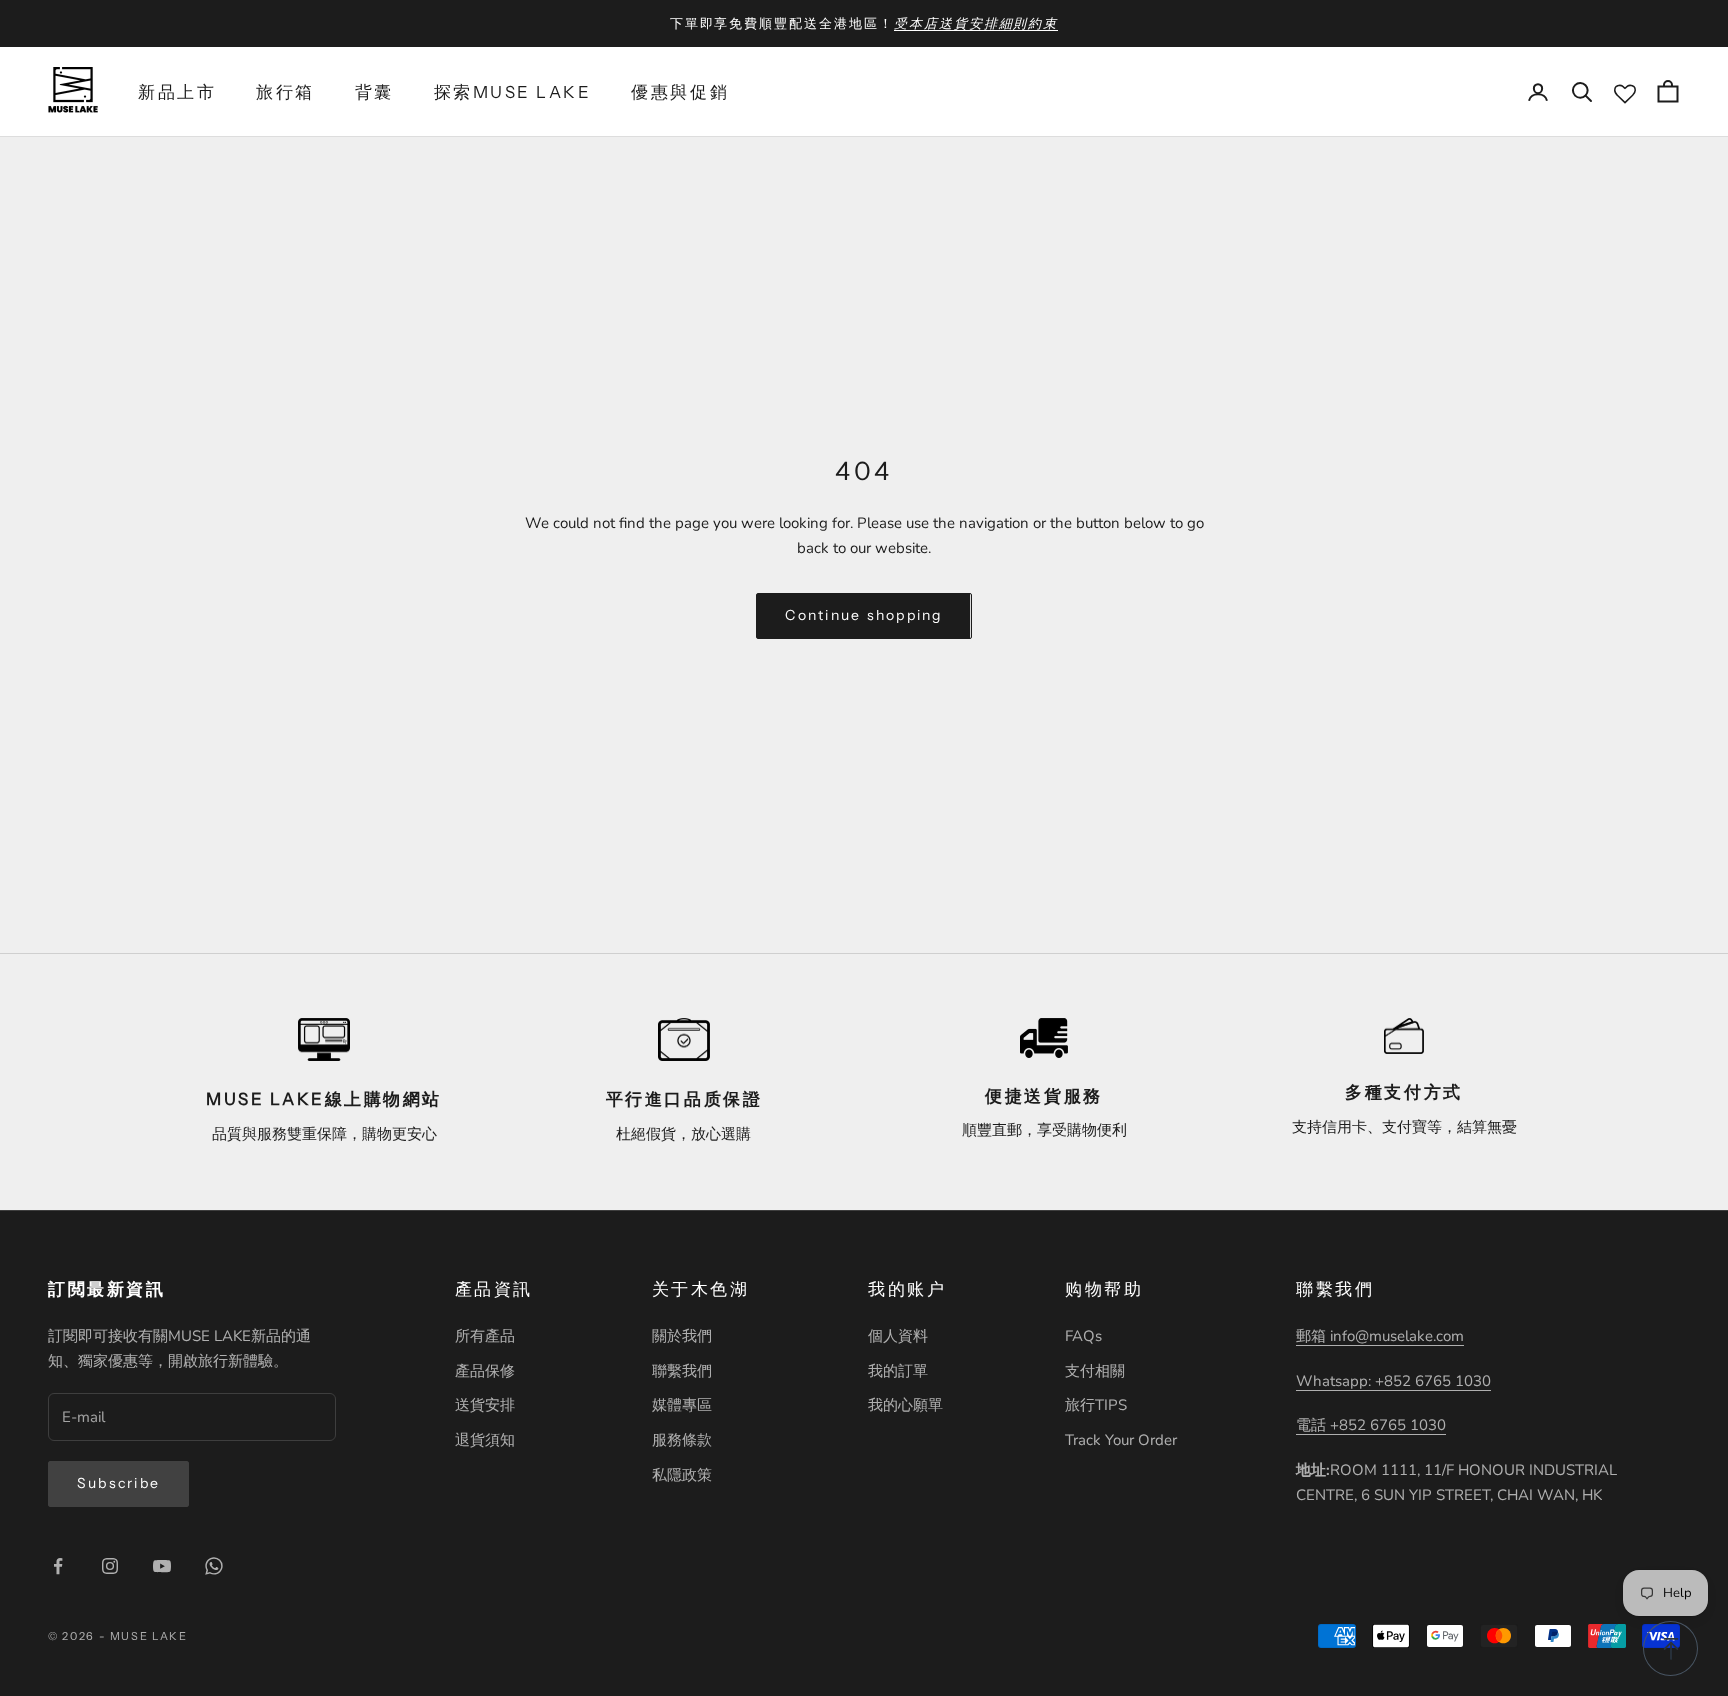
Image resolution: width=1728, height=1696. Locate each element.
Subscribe (118, 1483)
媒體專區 (682, 1405)
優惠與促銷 (680, 92)
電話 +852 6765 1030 (1371, 1425)
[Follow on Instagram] (110, 1566)
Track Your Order (1121, 1440)
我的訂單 (898, 1371)
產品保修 (485, 1371)
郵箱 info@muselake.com (1380, 1336)
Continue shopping (863, 615)
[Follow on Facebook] (58, 1566)
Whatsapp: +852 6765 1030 (1393, 1381)
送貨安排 (485, 1405)
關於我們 (682, 1336)
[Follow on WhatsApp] (214, 1566)
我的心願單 (905, 1405)
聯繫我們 (682, 1371)
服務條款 (682, 1440)
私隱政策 (682, 1475)
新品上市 (177, 92)
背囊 (374, 92)
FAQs (1083, 1336)
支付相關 (1095, 1371)
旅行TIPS (1096, 1405)
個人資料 (898, 1336)
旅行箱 (285, 92)
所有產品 (485, 1336)
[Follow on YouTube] (162, 1566)
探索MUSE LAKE (513, 92)
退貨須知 (485, 1440)
